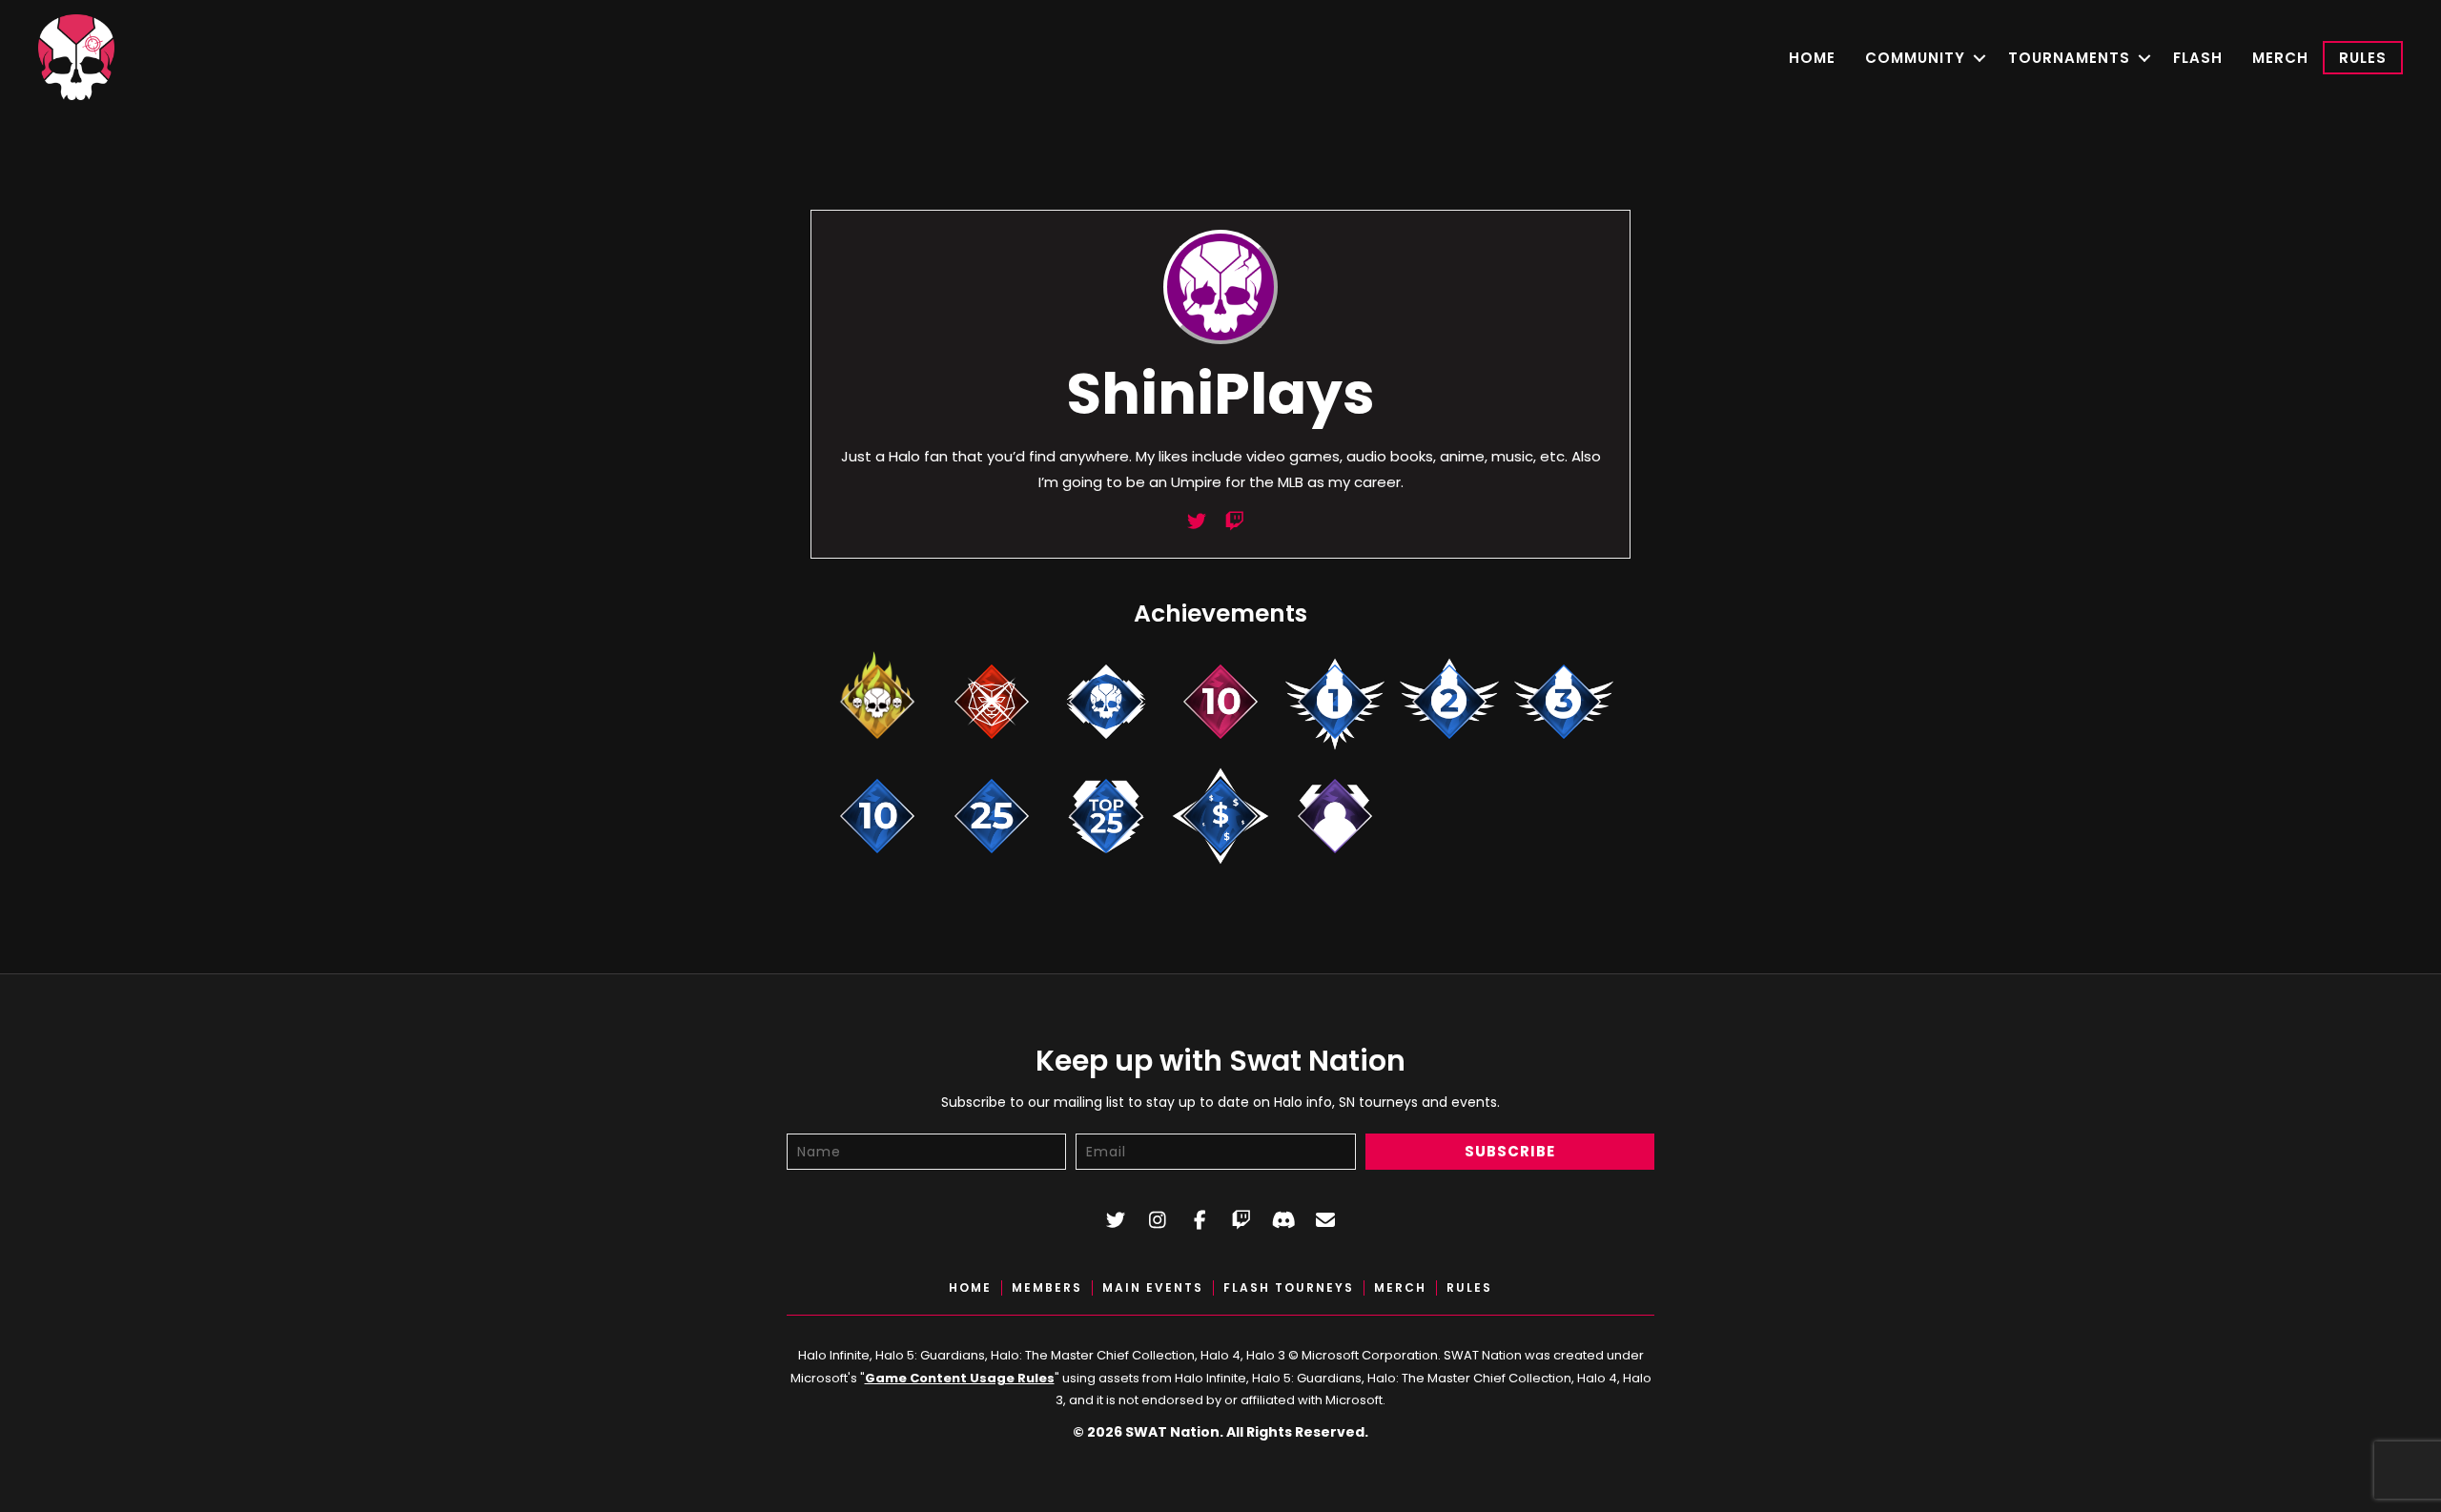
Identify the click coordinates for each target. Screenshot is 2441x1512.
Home (1812, 58)
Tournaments (2069, 58)
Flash (2198, 58)
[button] (1979, 58)
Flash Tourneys (1289, 1288)
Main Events (1153, 1288)
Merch (2280, 58)
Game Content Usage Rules (960, 1378)
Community (1915, 58)
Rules (2363, 58)
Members (1047, 1288)
